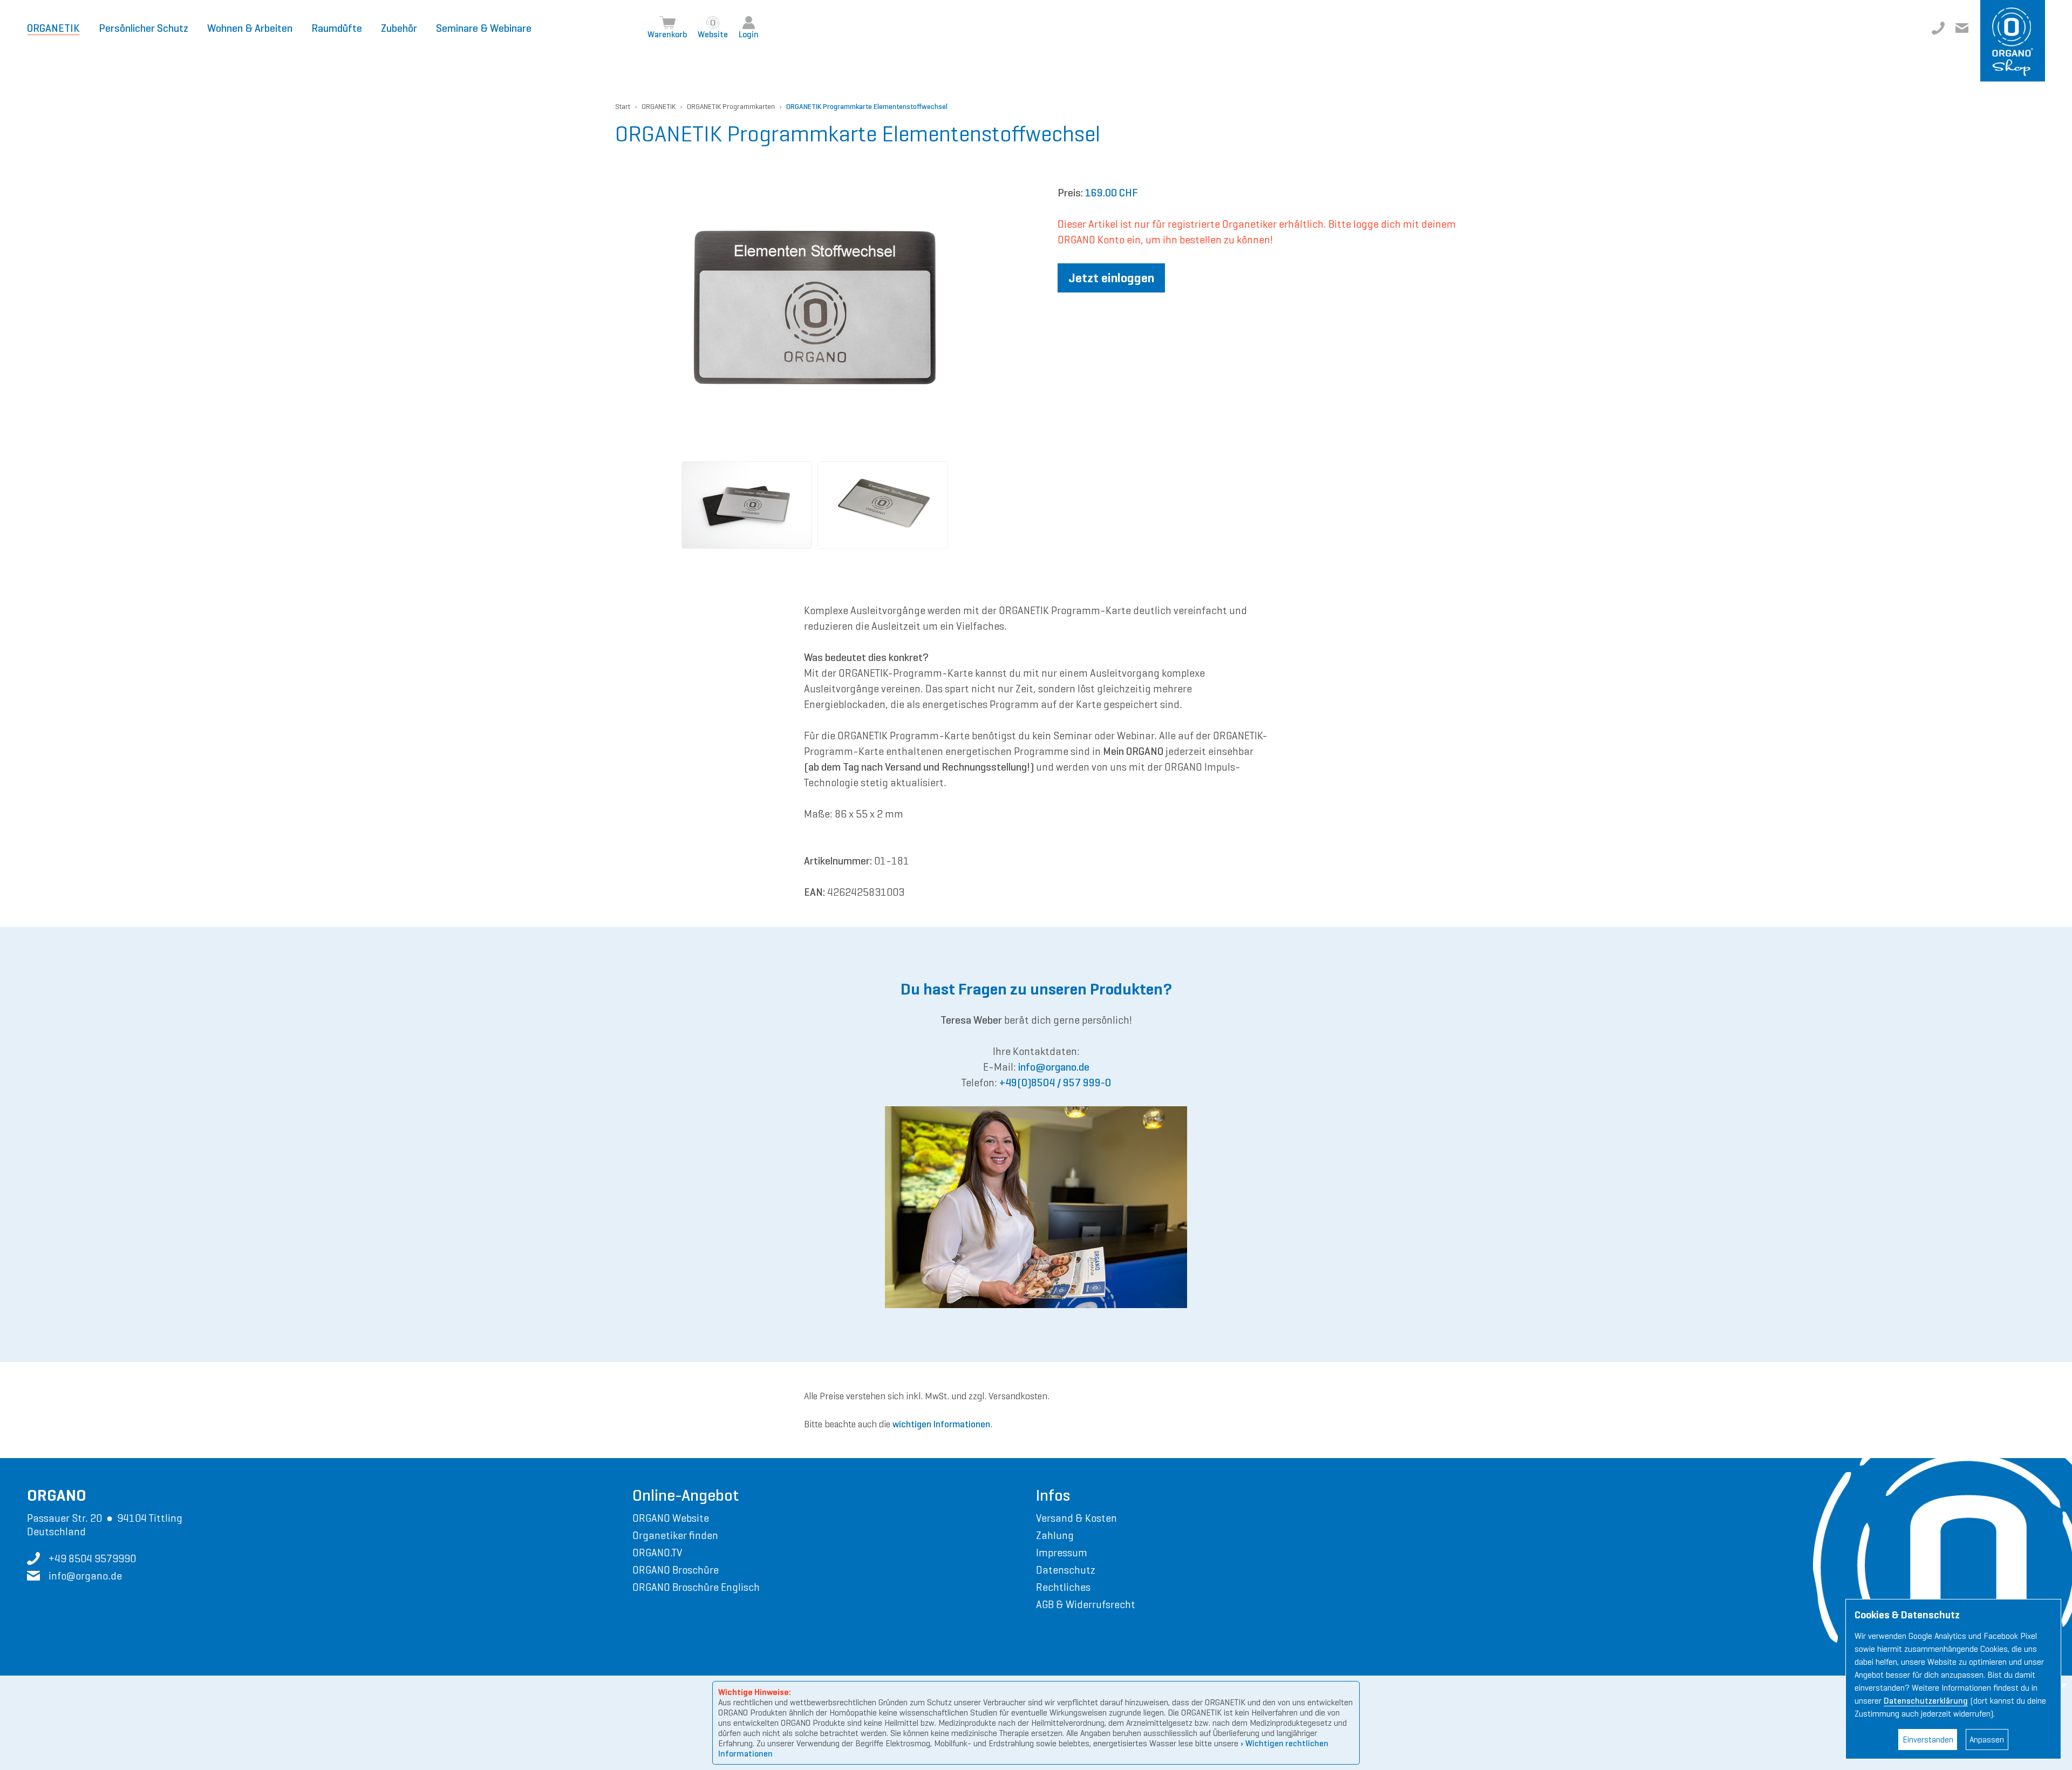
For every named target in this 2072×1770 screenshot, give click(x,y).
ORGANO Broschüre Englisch (696, 1587)
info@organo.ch (1962, 28)
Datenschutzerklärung (1926, 1701)
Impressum (1062, 1553)
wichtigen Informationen (941, 1424)
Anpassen (1987, 1740)
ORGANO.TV (657, 1553)
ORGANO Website (671, 1518)
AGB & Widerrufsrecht (1086, 1604)
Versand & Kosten (1076, 1518)
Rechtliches (1063, 1587)
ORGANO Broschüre (676, 1570)
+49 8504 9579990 (92, 1558)
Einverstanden (1928, 1740)
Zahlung (1055, 1535)
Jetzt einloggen (1111, 278)
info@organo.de (1054, 1067)
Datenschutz (1066, 1570)
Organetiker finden (675, 1535)
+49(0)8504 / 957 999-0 (1055, 1083)
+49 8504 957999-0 (1938, 28)
